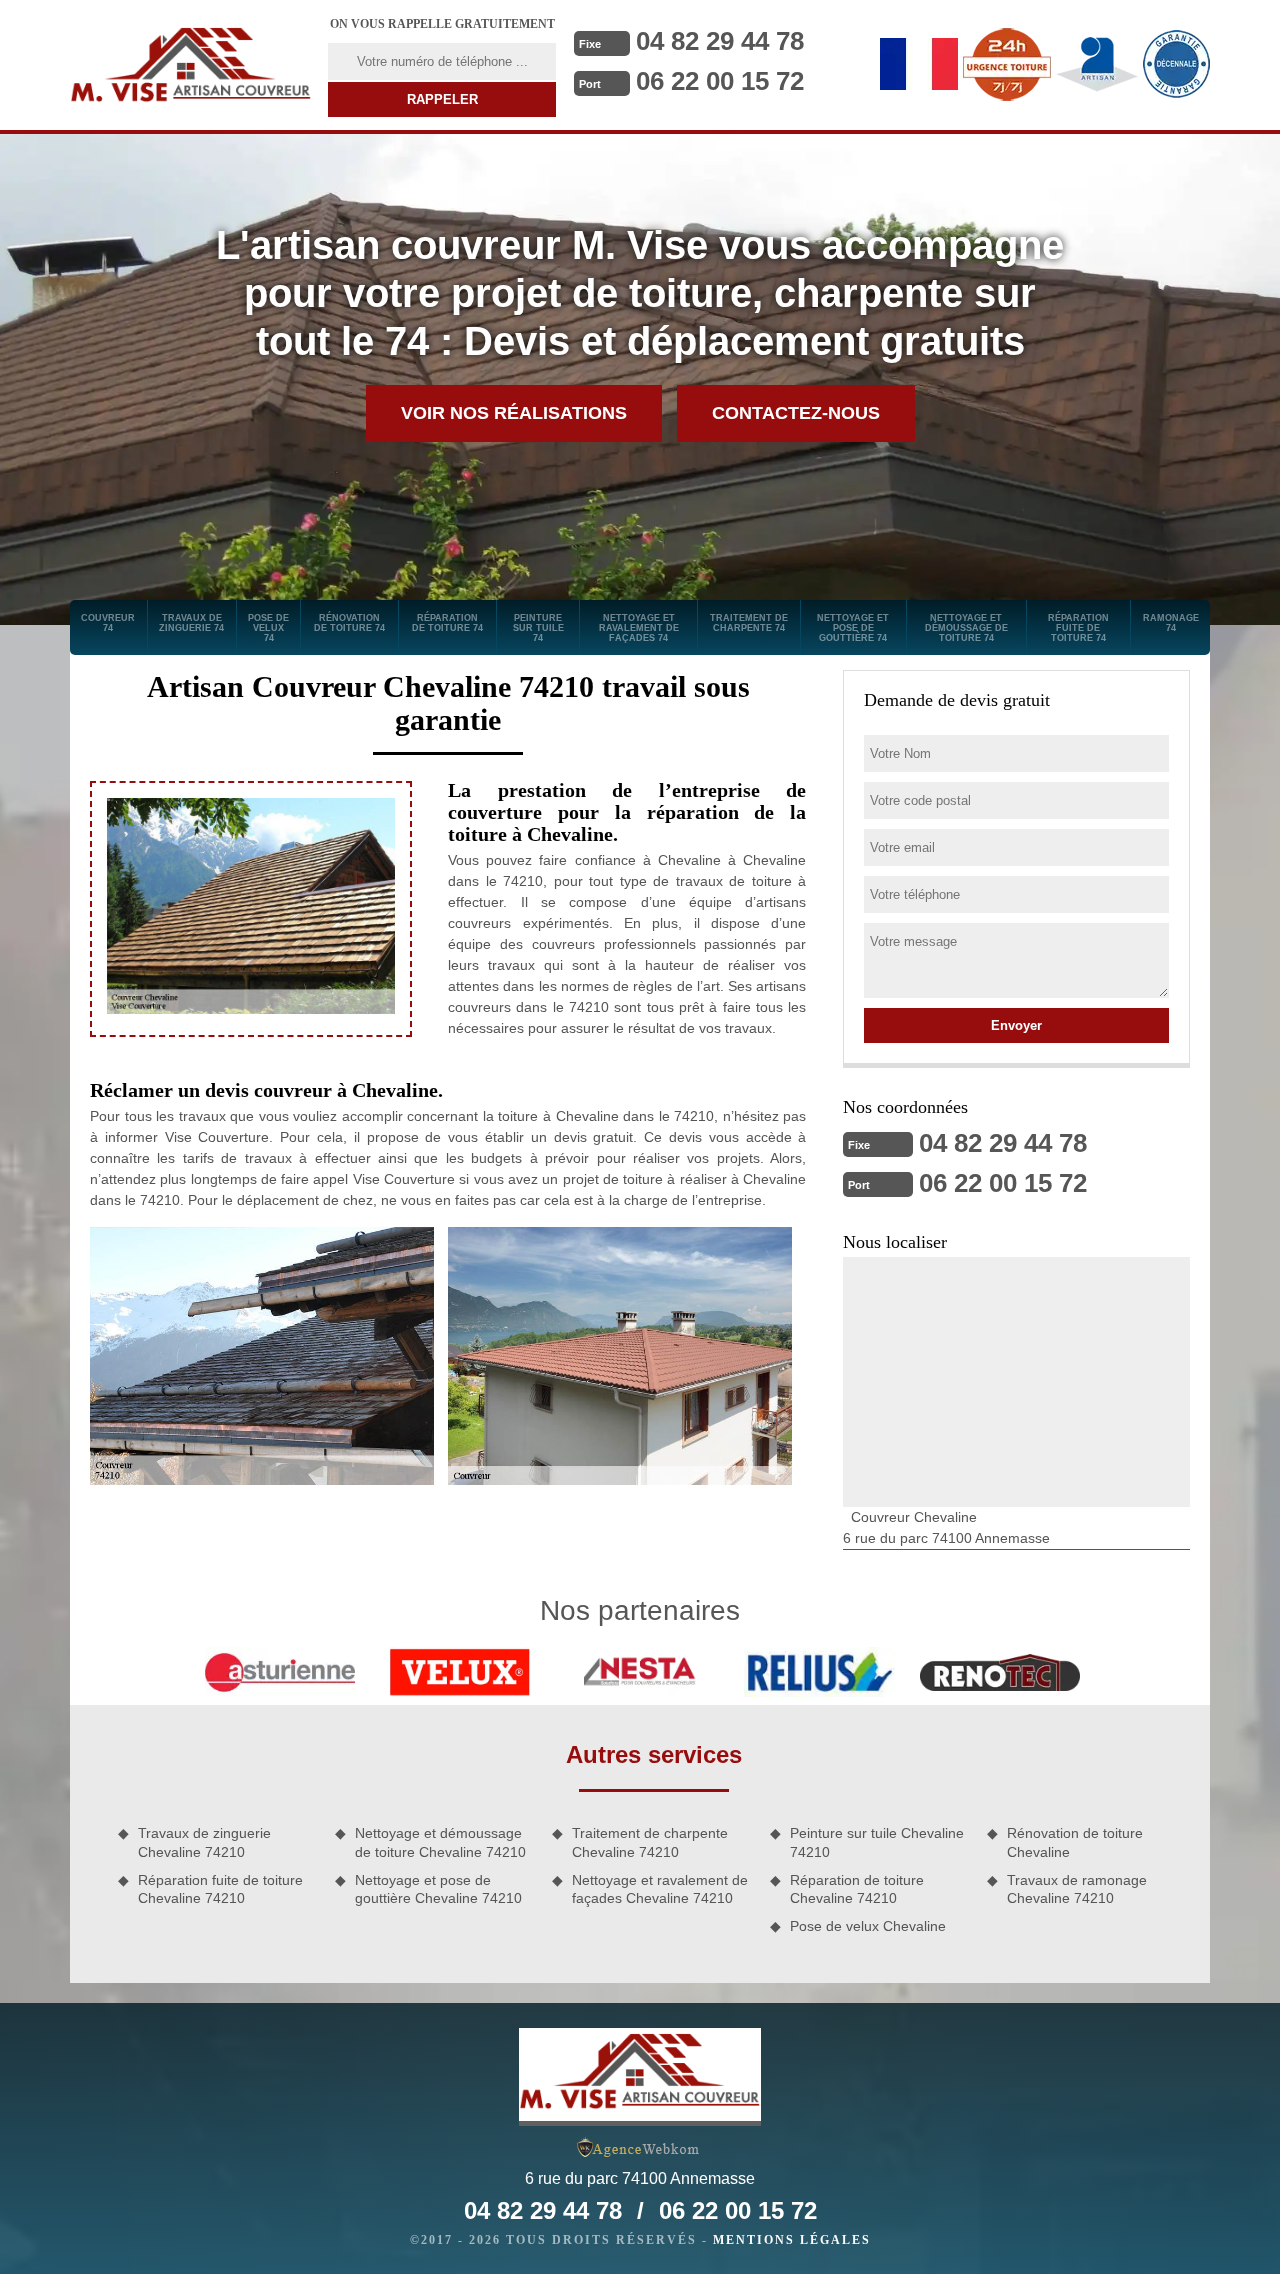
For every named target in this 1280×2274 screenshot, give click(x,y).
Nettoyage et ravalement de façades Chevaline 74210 (660, 1889)
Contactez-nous (796, 413)
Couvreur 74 (108, 623)
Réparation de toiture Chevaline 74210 (857, 1889)
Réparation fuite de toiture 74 (1078, 628)
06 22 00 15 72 (720, 81)
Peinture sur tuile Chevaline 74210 (877, 1842)
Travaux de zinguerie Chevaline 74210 (204, 1842)
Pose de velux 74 (268, 628)
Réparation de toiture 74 (447, 623)
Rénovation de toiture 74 (349, 623)
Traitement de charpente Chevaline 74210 (650, 1842)
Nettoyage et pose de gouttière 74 (853, 628)
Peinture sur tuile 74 (538, 628)
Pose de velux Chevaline (868, 1926)
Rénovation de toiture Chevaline (1075, 1842)
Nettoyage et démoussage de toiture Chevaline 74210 (440, 1842)
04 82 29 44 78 (720, 41)
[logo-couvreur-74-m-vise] (191, 65)
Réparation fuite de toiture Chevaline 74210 (220, 1889)
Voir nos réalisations (514, 413)
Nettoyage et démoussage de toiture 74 (966, 628)
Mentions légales (792, 2240)
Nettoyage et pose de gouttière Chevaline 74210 (438, 1889)
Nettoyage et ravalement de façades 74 (639, 628)
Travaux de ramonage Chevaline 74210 (1077, 1889)
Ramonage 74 (1171, 623)
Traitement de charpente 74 (749, 623)
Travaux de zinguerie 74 (191, 623)
